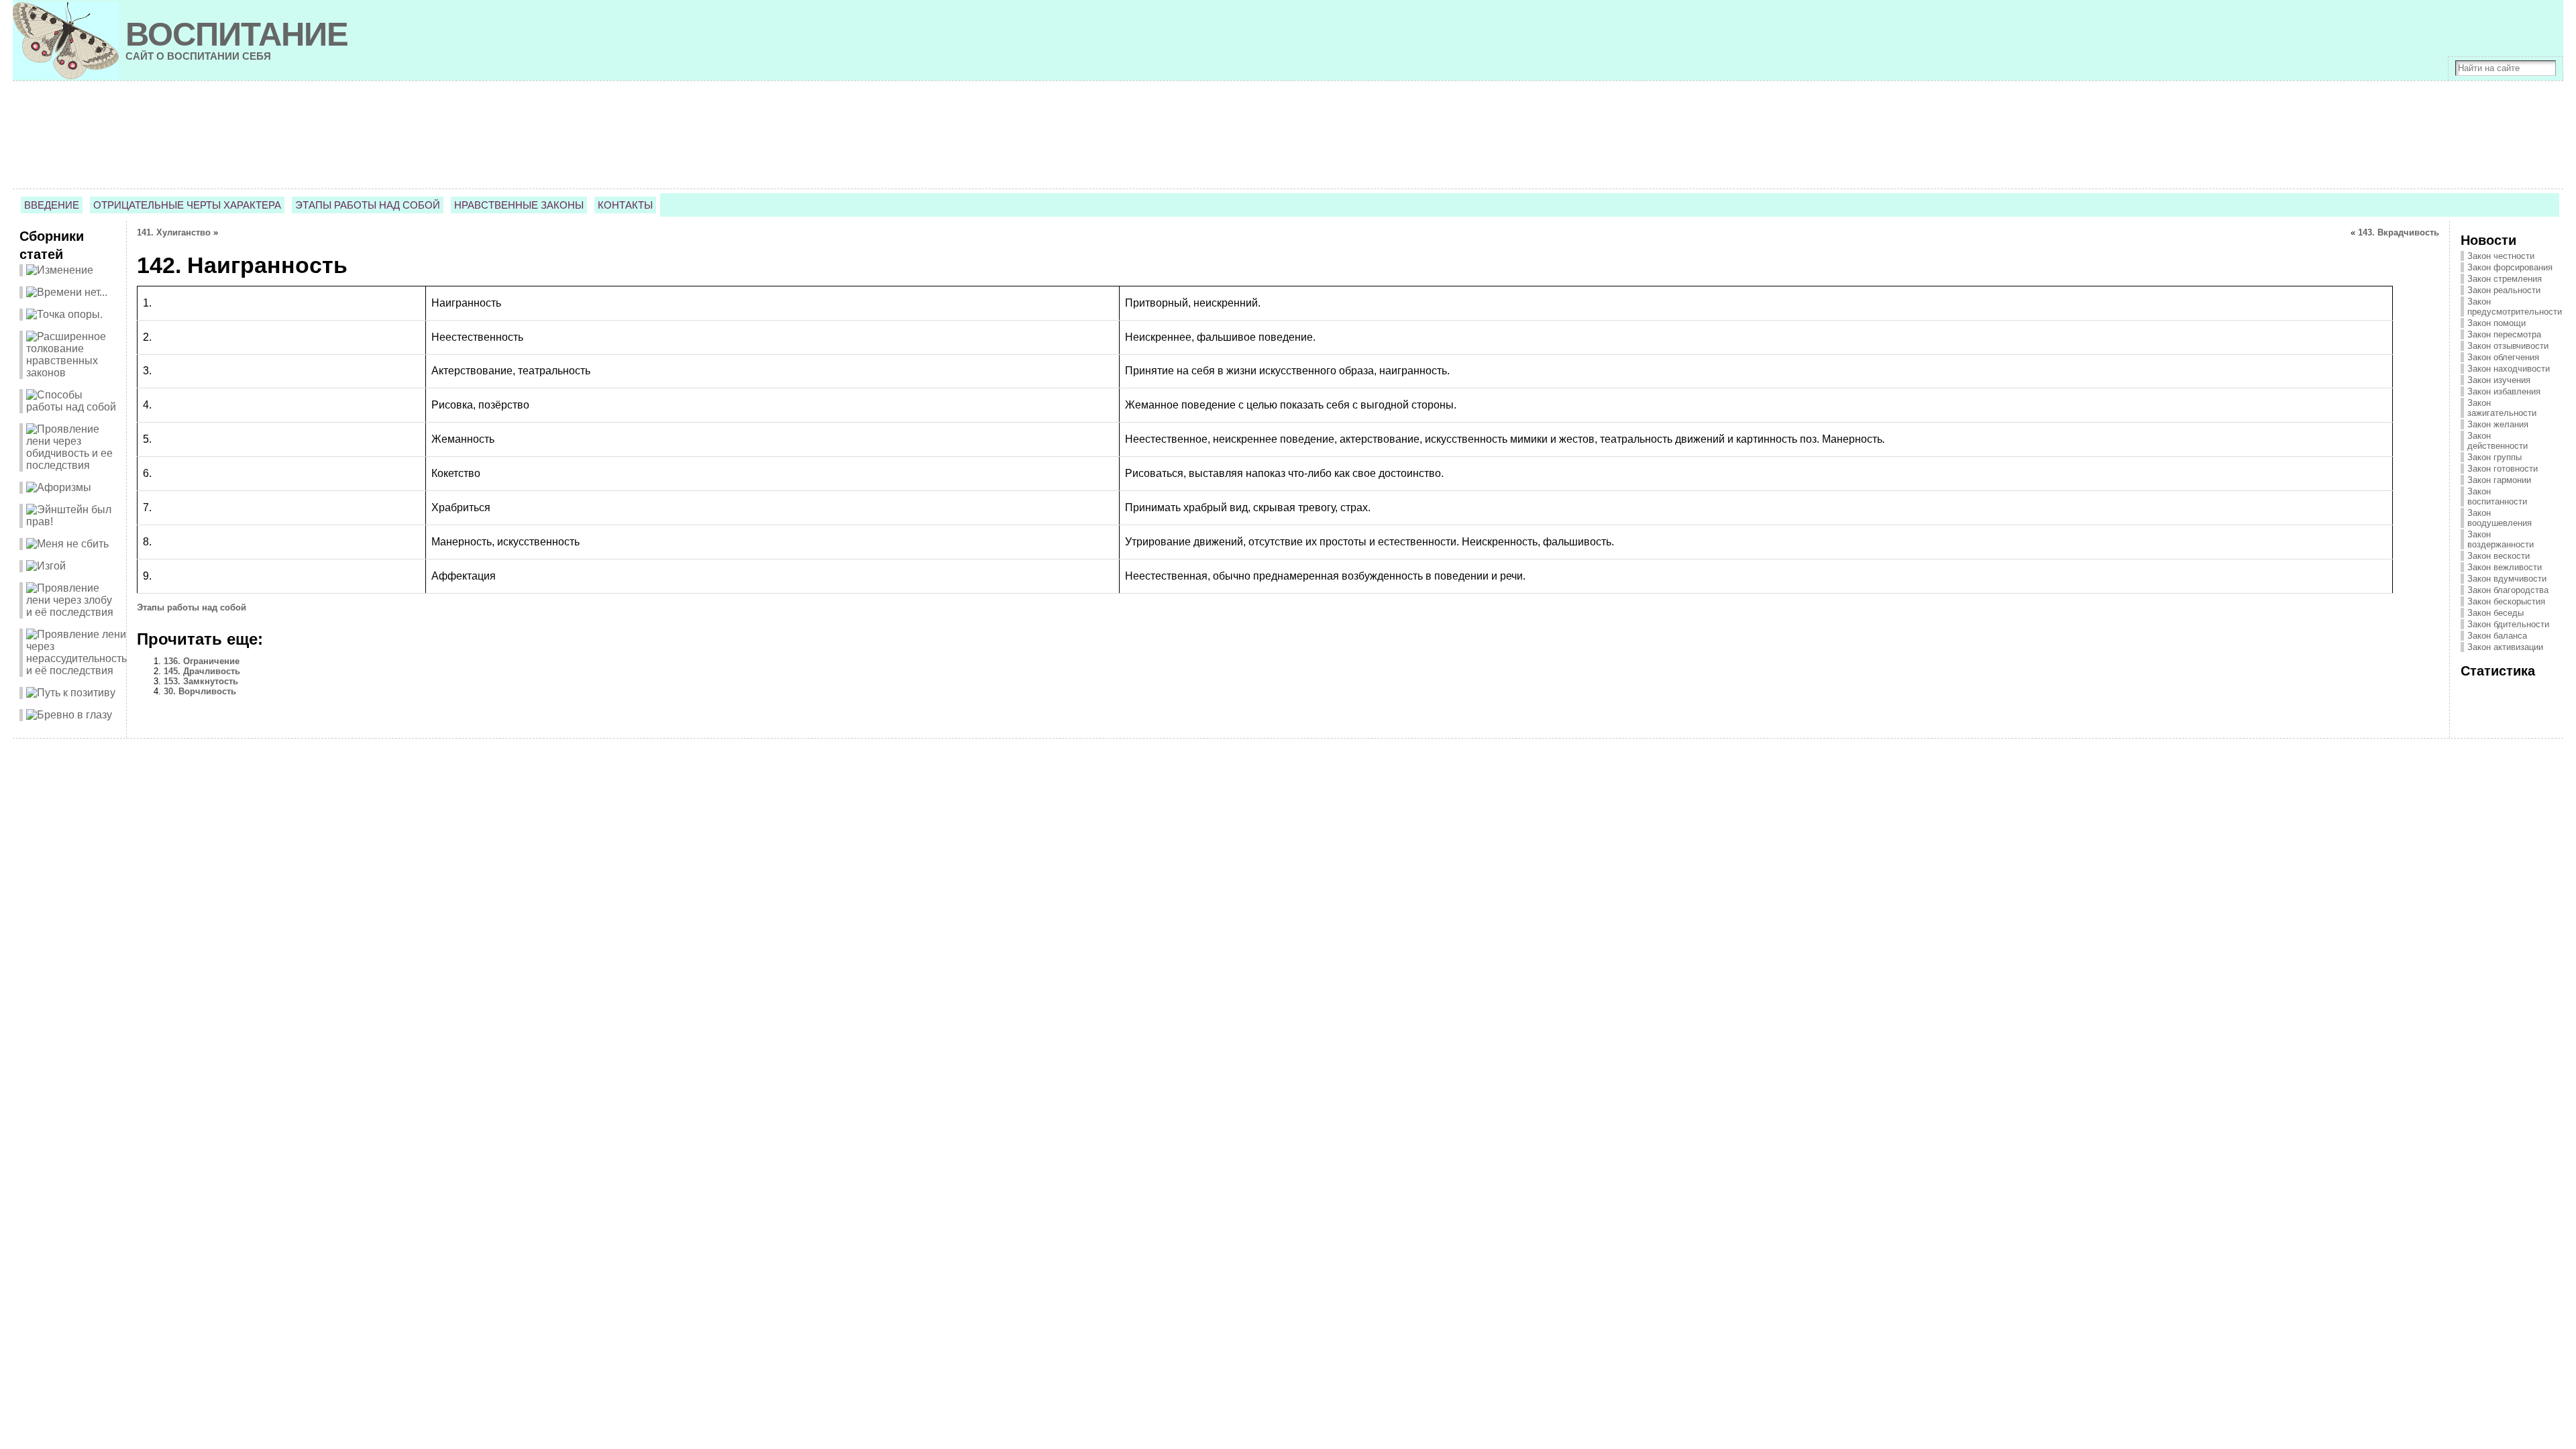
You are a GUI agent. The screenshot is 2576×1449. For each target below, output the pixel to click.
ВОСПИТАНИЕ (237, 34)
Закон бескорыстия (2506, 601)
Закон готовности (2503, 469)
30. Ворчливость (200, 691)
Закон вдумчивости (2507, 579)
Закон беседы (2495, 613)
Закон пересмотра (2504, 334)
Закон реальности (2504, 290)
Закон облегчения (2503, 357)
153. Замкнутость (201, 681)
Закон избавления (2504, 391)
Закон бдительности (2508, 624)
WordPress (1288, 759)
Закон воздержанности (2501, 539)
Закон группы (2494, 457)
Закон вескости (2499, 556)
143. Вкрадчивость (2399, 232)
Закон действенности (2498, 441)
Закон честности (2501, 256)
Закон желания (2498, 424)
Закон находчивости (2509, 369)
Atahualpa (1336, 759)
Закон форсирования (2510, 267)
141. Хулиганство (174, 232)
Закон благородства (2508, 590)
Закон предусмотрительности (2515, 307)
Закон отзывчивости (2508, 346)
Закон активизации (2505, 647)
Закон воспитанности (2497, 496)
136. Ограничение (202, 661)
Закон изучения (2499, 380)
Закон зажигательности (2502, 408)
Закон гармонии (2499, 480)
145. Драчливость (202, 671)
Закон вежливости (2505, 567)
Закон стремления (2505, 279)
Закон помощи (2497, 323)
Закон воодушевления (2500, 518)
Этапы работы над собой (192, 607)
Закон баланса (2497, 636)
